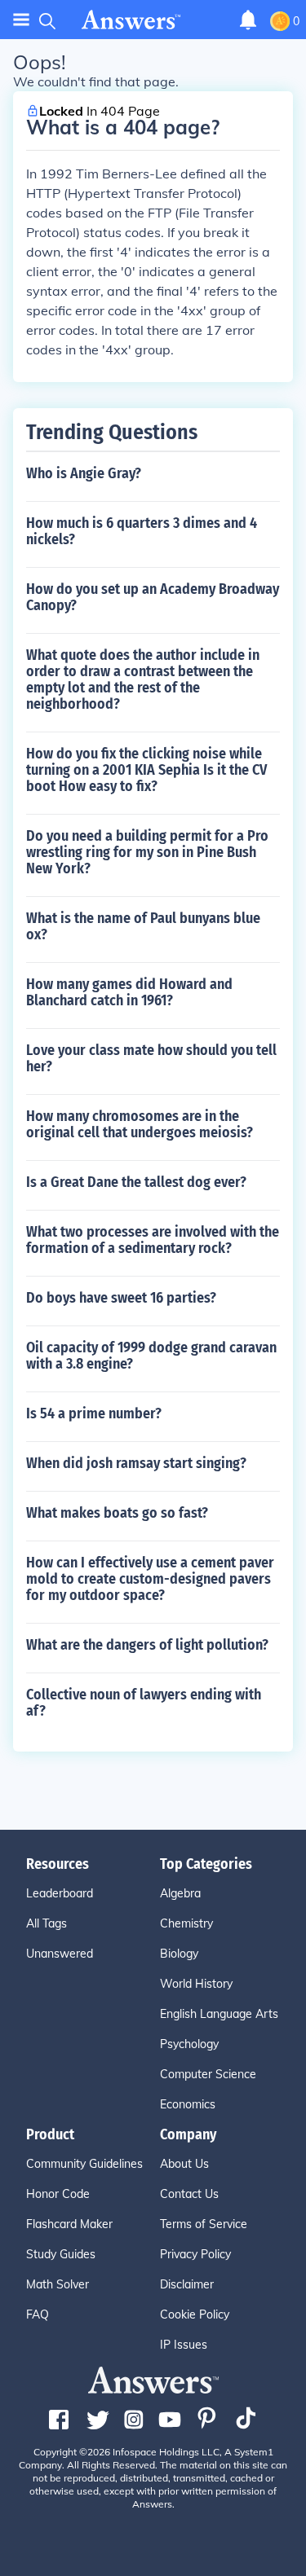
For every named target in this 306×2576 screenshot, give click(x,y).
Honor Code (58, 2194)
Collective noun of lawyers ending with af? (144, 1703)
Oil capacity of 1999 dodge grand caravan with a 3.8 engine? (151, 1356)
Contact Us (189, 2194)
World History (196, 1984)
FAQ (38, 2314)
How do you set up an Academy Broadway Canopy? (153, 597)
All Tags (47, 1923)
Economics (188, 2104)
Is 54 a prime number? (94, 1413)
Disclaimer (187, 2284)
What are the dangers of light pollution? (147, 1645)
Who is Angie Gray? (84, 473)
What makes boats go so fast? (117, 1513)
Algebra (180, 1893)
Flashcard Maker (69, 2224)
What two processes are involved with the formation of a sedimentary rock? (153, 1240)
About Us (184, 2164)
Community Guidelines (84, 2164)
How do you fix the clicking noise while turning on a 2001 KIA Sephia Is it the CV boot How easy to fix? (146, 770)
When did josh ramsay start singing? (136, 1463)
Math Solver (58, 2284)
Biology (179, 1954)
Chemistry (186, 1923)
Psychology (189, 2044)
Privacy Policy (195, 2254)
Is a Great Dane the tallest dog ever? (136, 1182)
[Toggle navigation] (21, 20)
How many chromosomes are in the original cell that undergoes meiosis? (140, 1124)
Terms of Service (204, 2224)
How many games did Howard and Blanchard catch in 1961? (129, 992)
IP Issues (184, 2345)
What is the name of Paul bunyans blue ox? (143, 926)
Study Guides (61, 2254)
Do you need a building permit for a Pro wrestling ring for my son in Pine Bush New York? (147, 852)
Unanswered (60, 1954)
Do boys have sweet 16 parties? (121, 1298)
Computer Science (208, 2074)
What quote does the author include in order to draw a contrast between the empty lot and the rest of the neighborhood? (143, 679)
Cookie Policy (195, 2314)
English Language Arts (219, 2014)
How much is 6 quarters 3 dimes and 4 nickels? (142, 531)
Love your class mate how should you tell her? (151, 1058)
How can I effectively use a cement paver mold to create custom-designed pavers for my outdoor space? (150, 1579)
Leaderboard (60, 1893)
